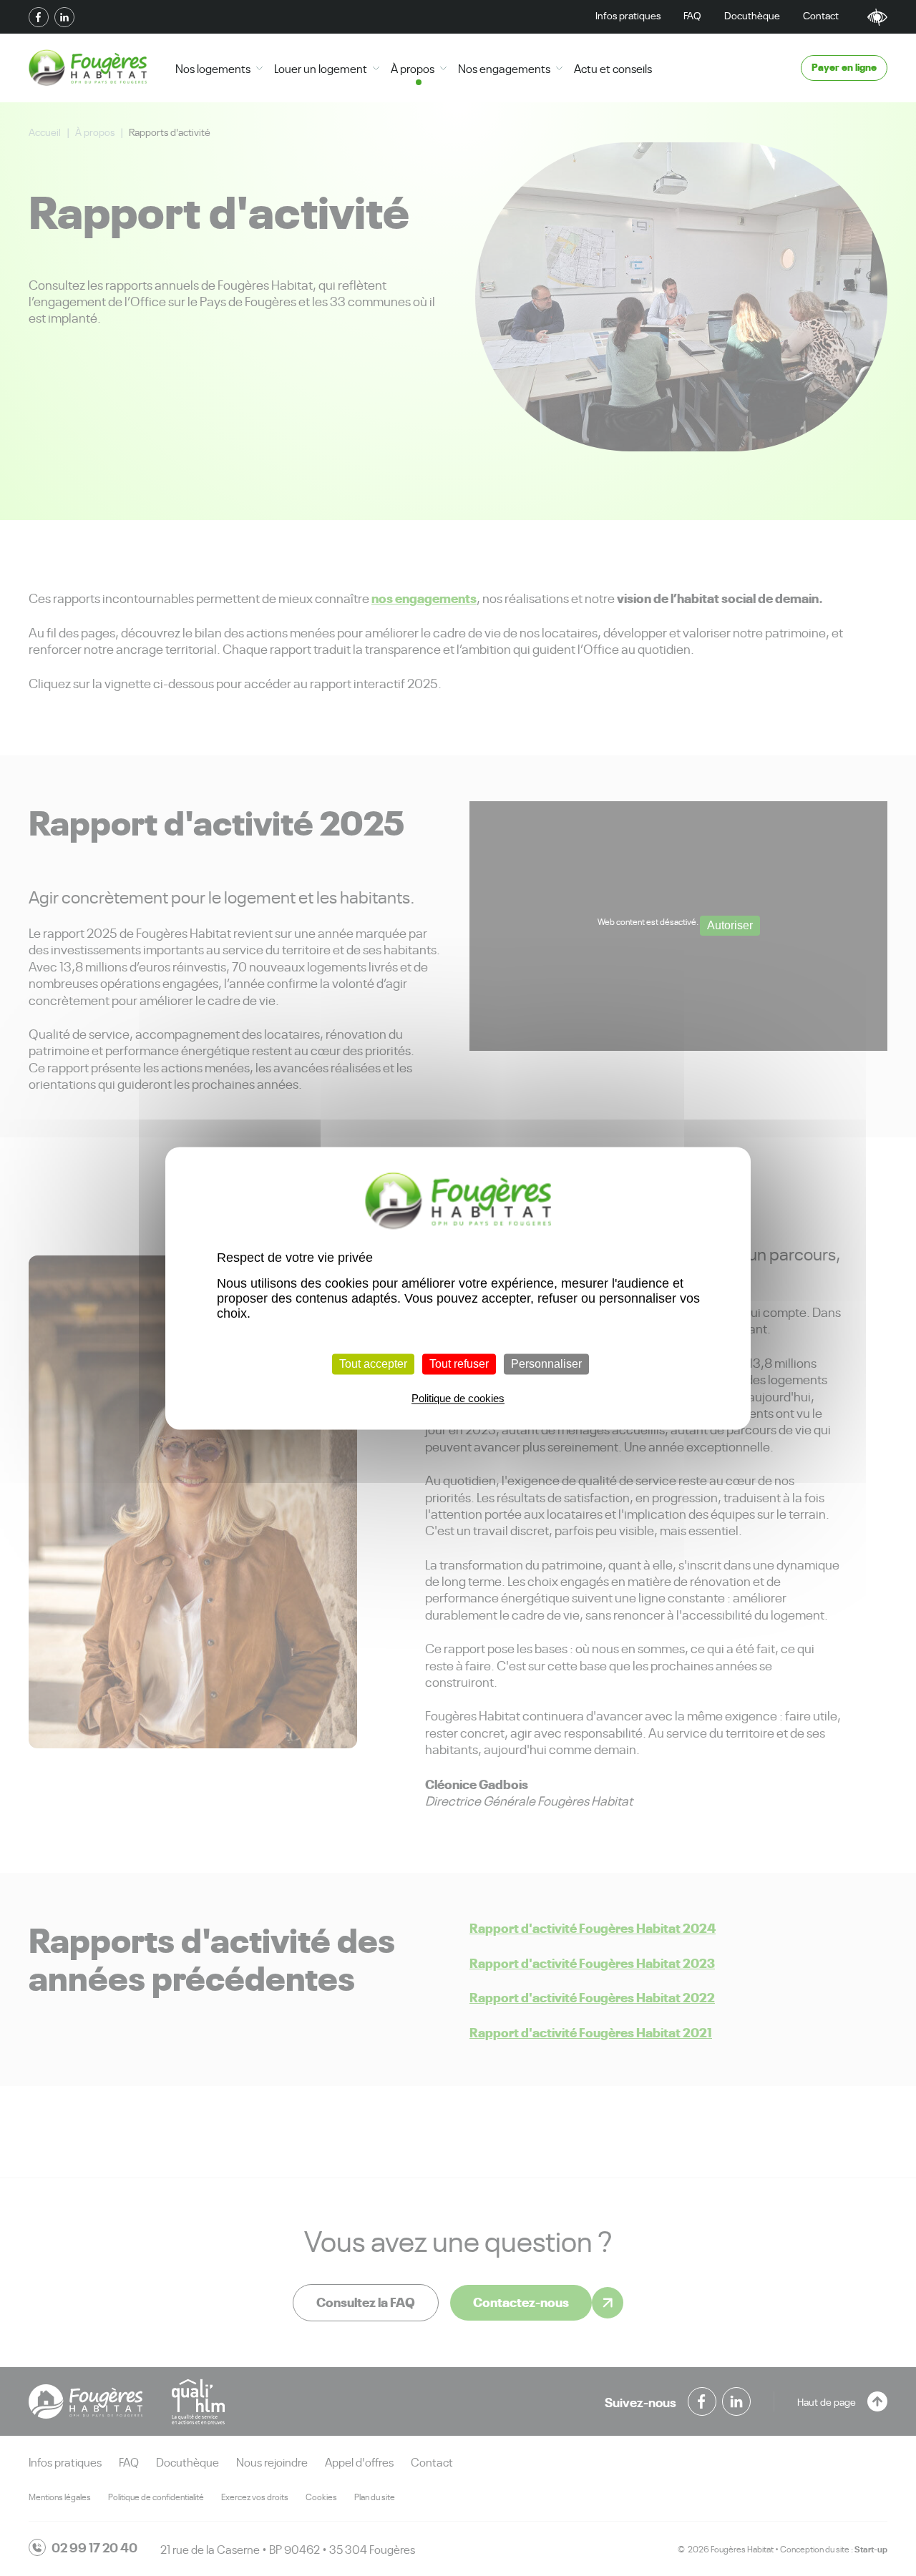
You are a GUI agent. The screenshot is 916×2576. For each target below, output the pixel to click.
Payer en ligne (844, 66)
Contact (821, 15)
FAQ (692, 15)
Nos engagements (504, 68)
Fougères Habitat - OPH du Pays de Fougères (88, 68)
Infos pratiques (628, 15)
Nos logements (213, 68)
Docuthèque (752, 15)
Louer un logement (321, 68)
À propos (413, 68)
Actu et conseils (613, 68)
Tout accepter (373, 1364)
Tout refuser (459, 1364)
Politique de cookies (458, 1398)
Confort (877, 17)
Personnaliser (546, 1364)
